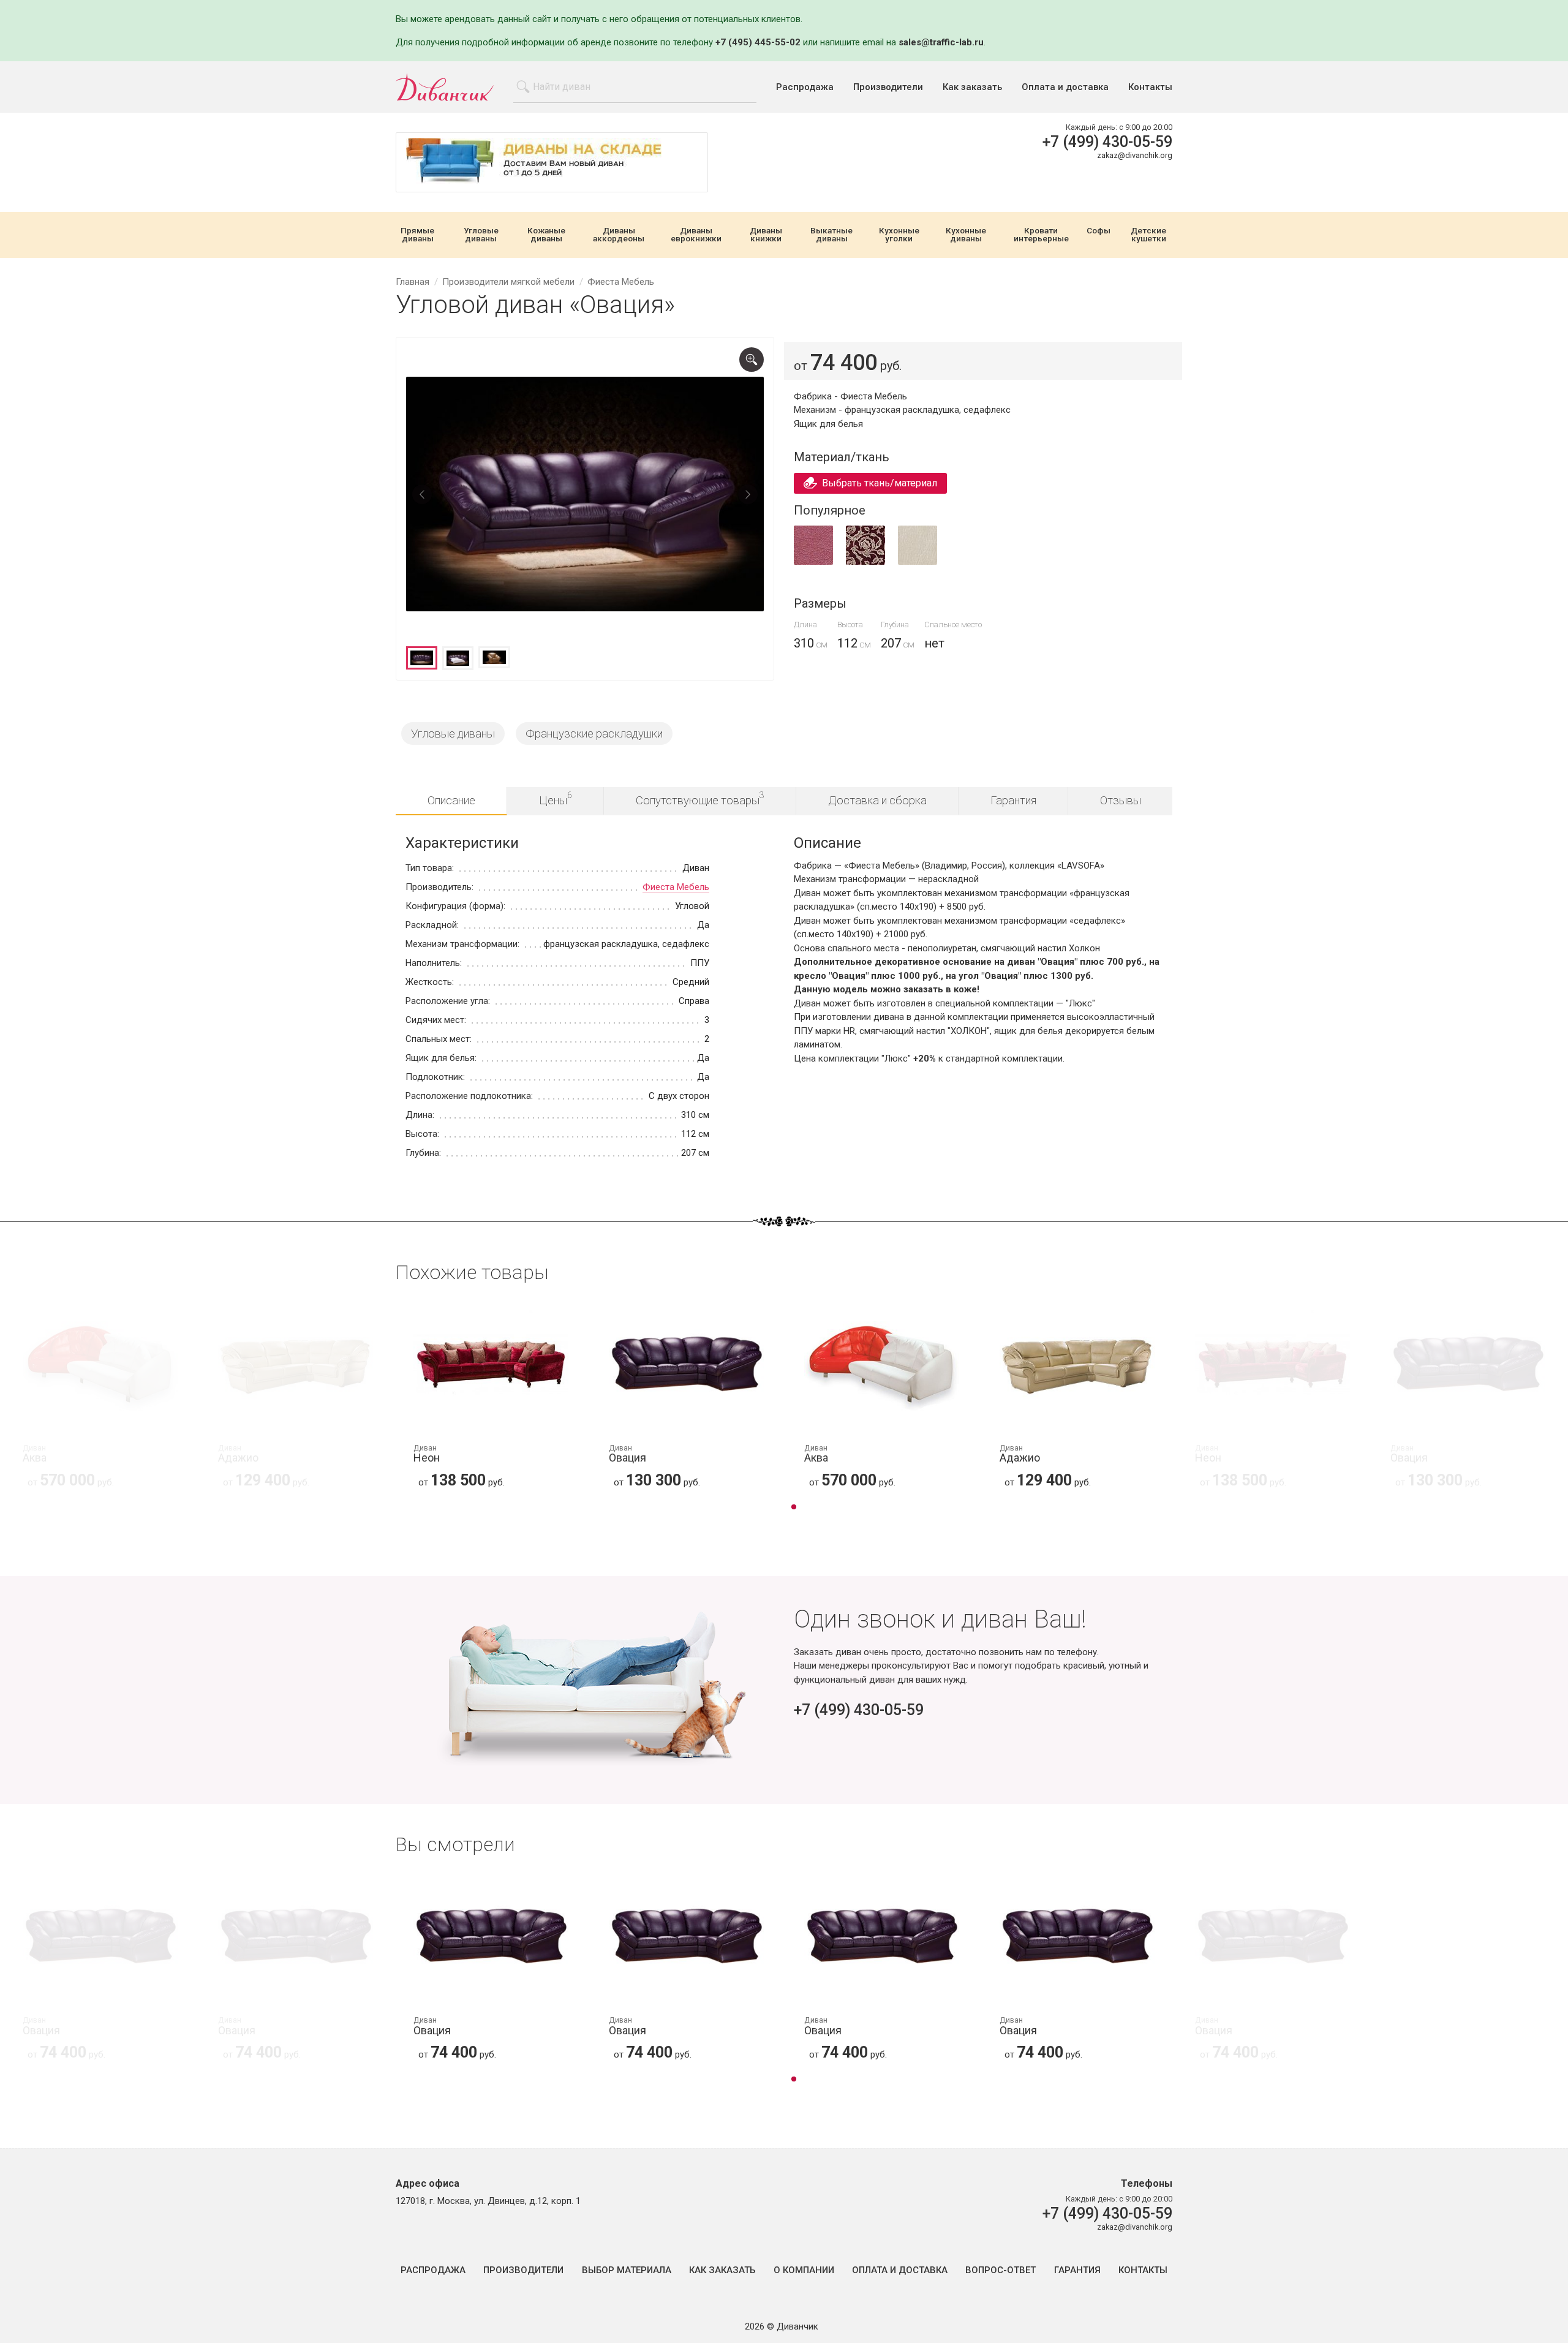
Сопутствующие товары (700, 798)
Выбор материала (627, 2270)
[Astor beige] (918, 562)
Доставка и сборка (877, 800)
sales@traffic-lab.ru (941, 42)
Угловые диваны (481, 235)
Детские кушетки (1148, 235)
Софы (1099, 231)
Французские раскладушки (594, 734)
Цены (556, 798)
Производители (888, 87)
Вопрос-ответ (1001, 2270)
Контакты (1150, 87)
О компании (804, 2270)
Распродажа (805, 87)
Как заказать (972, 87)
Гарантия (1013, 800)
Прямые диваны (417, 235)
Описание (451, 800)
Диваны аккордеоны (619, 235)
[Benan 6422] (865, 562)
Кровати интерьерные (1041, 235)
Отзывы (1121, 800)
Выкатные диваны (831, 235)
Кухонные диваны (966, 235)
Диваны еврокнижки (696, 235)
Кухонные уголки (899, 235)
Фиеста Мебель (676, 887)
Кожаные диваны (546, 235)
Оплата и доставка (1065, 87)
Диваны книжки (766, 235)
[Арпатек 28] (813, 562)
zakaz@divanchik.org (1135, 155)
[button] (794, 1508)
